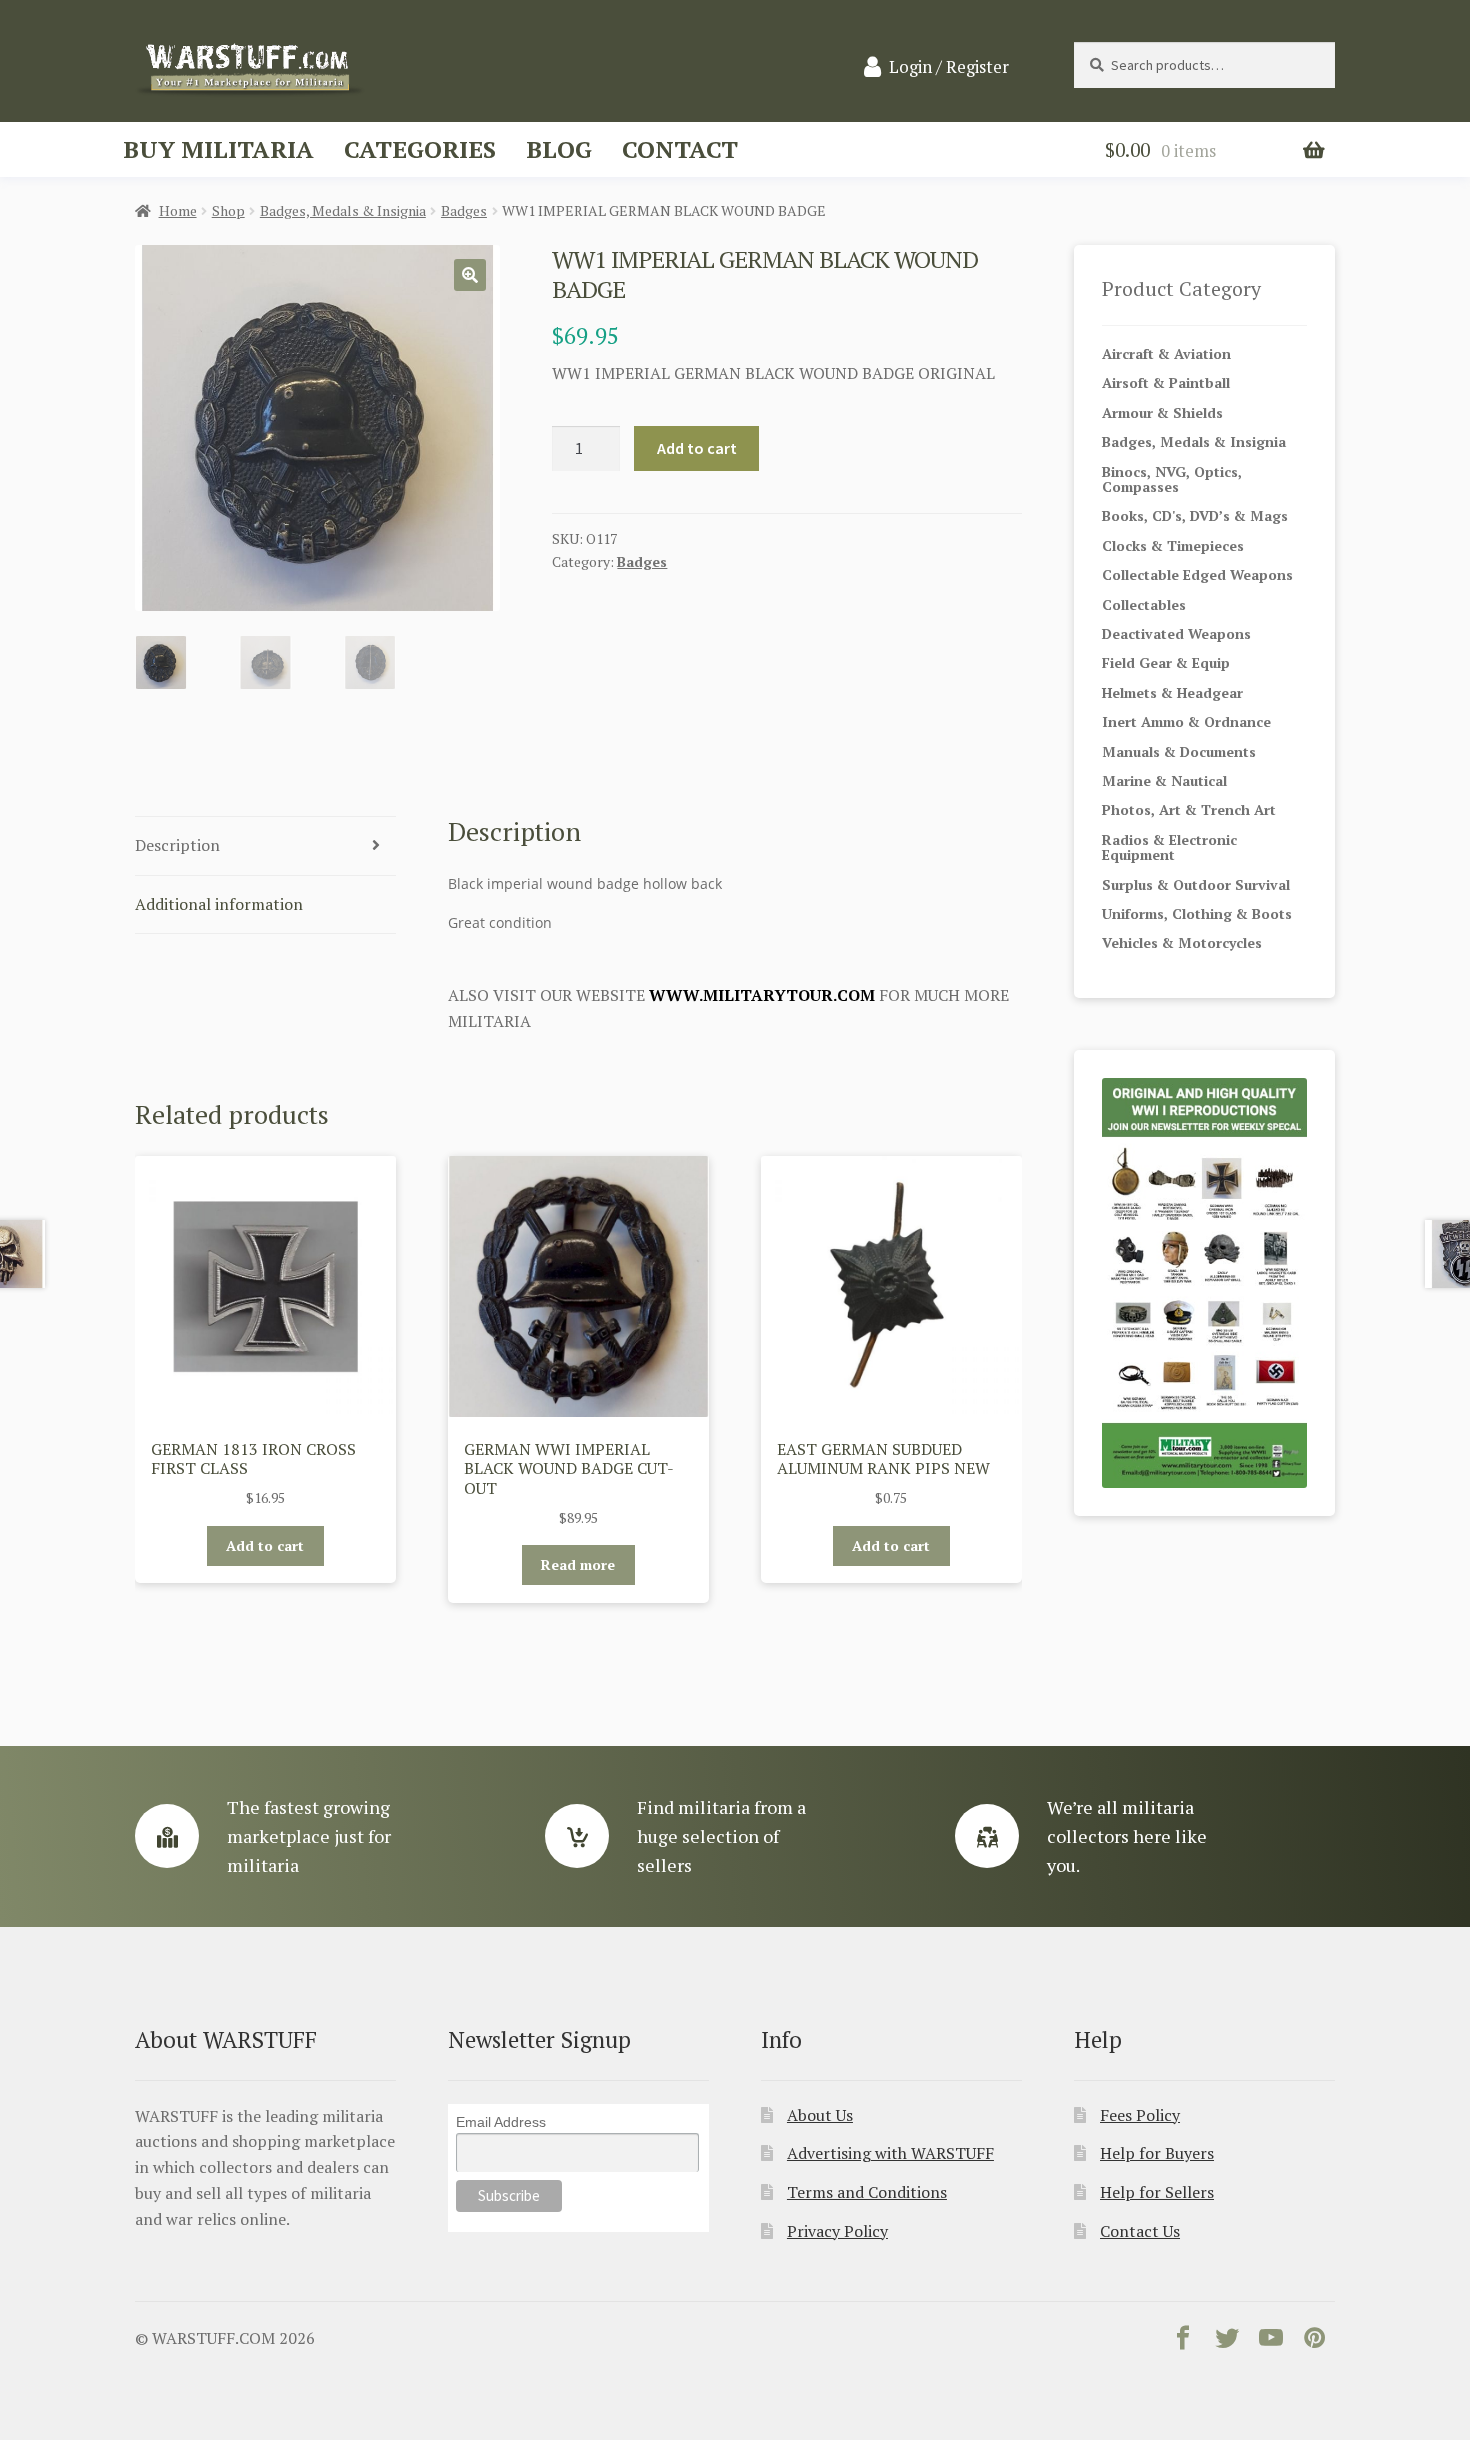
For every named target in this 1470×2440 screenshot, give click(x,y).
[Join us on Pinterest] (1315, 2342)
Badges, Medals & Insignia (343, 210)
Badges (464, 210)
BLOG (559, 149)
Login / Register (949, 67)
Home (178, 210)
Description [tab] (177, 845)
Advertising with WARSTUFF (890, 2153)
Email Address (501, 2122)
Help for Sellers (1157, 2192)
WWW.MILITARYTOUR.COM (762, 995)
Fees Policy (1140, 2115)
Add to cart (697, 448)
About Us (820, 2115)
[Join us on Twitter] (1227, 2342)
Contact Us (1140, 2231)
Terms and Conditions (867, 2192)
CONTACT (680, 149)
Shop (228, 210)
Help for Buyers (1157, 2153)
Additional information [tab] (219, 904)
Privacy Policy (837, 2231)
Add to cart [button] (265, 1545)
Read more (578, 1564)
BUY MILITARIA (218, 149)
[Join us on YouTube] (1271, 2342)
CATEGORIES (420, 149)
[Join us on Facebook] (1183, 2342)
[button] (470, 275)
